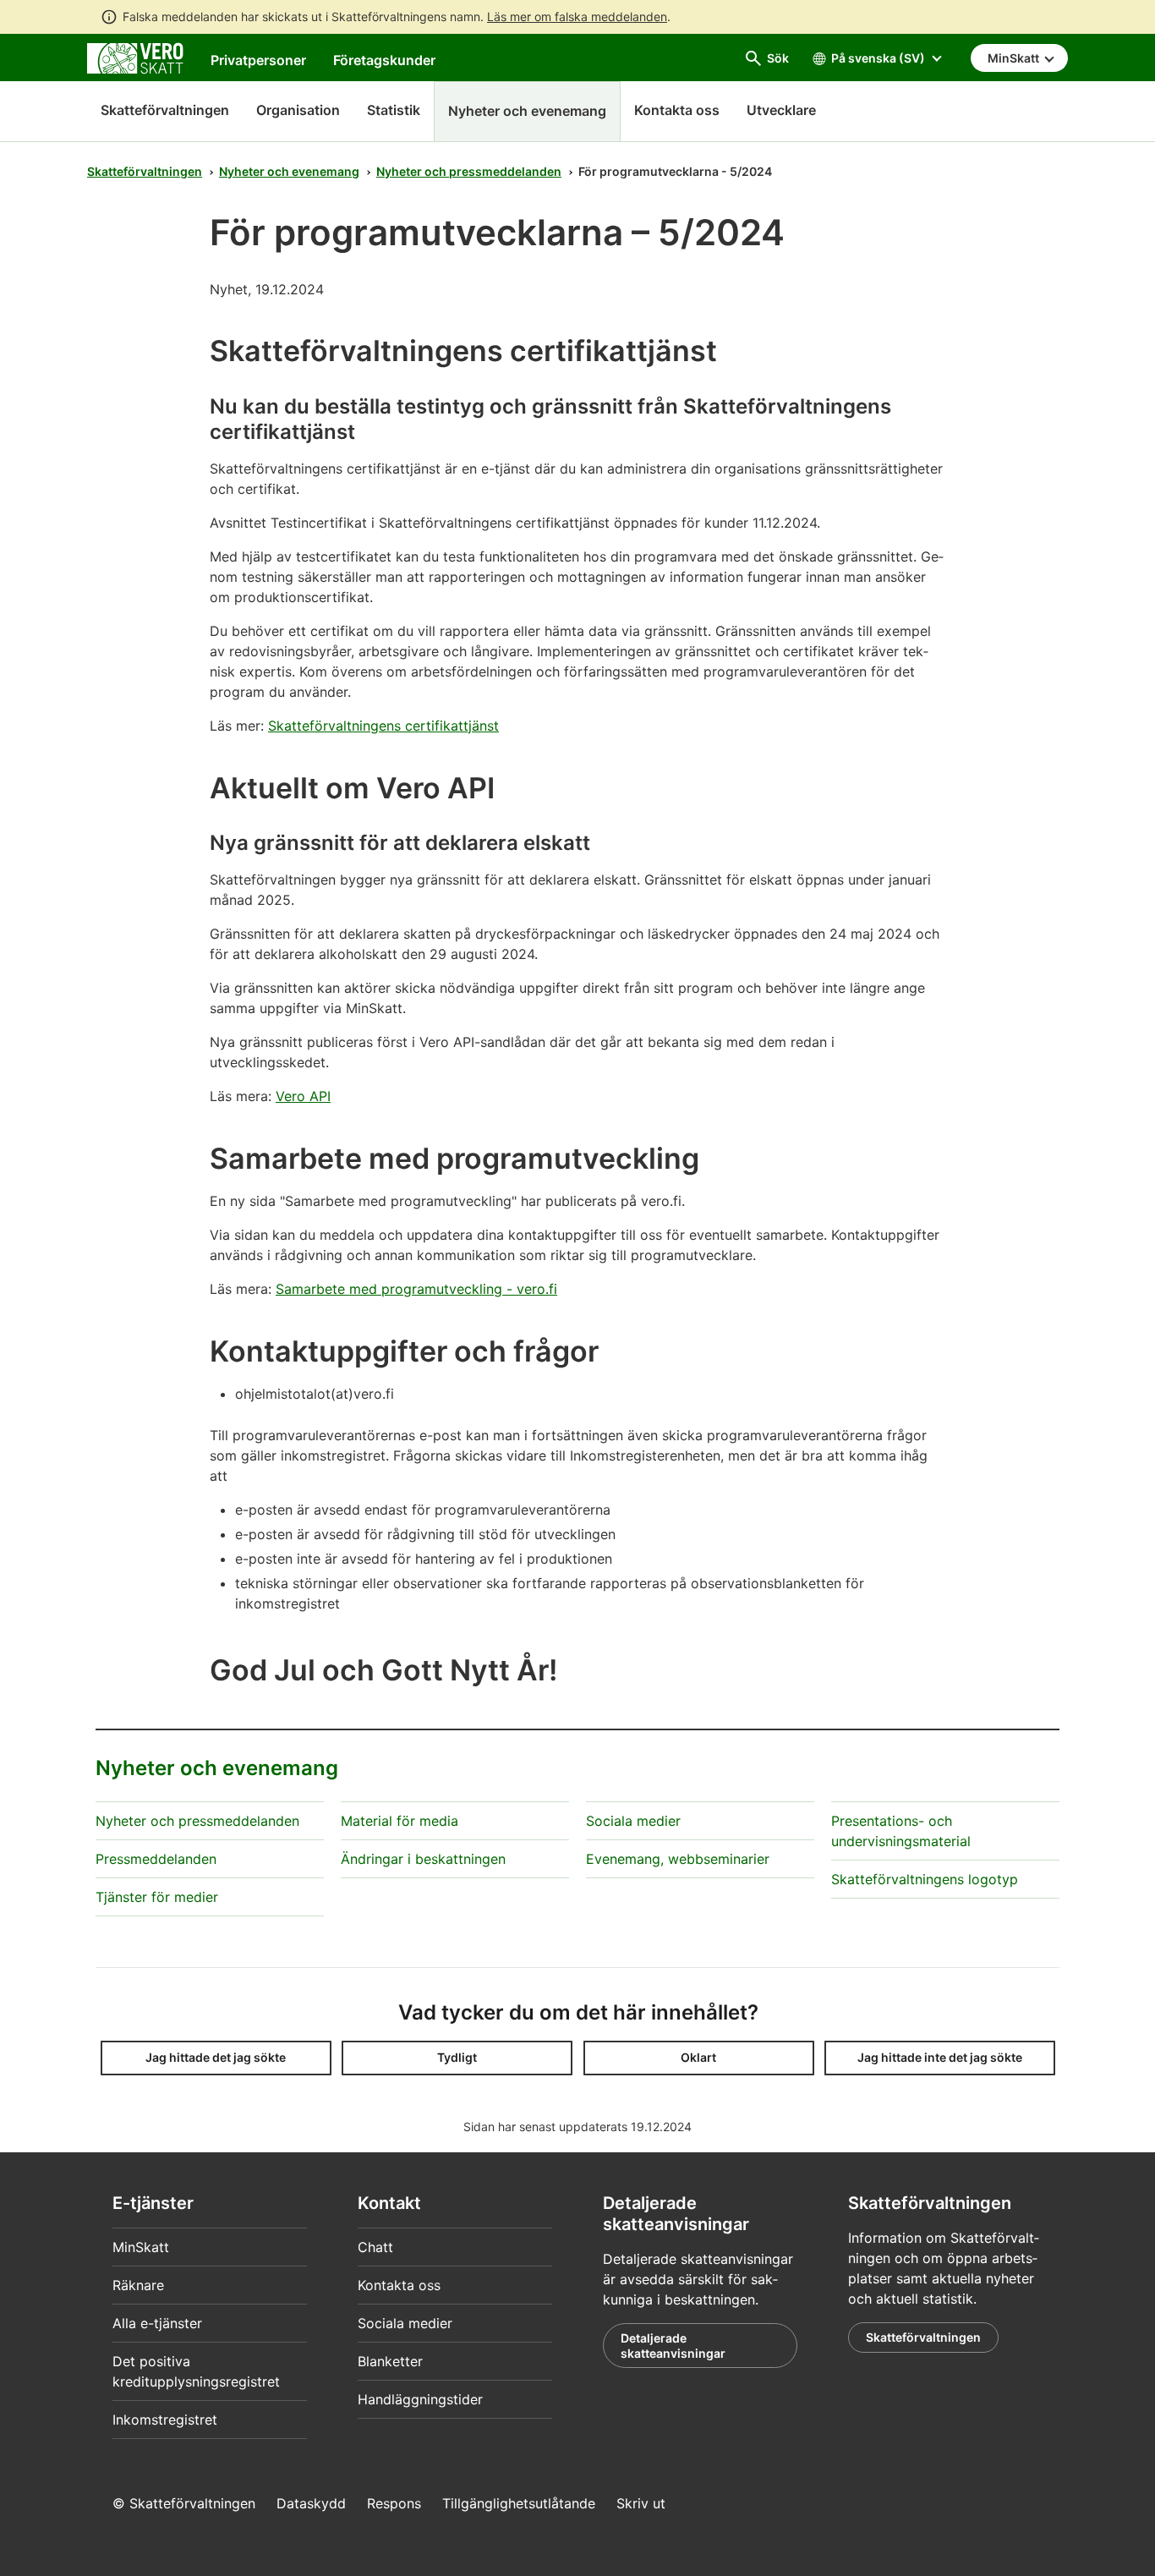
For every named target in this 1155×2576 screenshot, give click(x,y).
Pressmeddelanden (156, 1859)
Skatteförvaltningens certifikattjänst (383, 726)
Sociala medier (633, 1821)
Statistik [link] (394, 110)
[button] (216, 2058)
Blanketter (390, 2361)
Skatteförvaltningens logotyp (925, 1879)
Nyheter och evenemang (289, 171)
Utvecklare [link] (781, 110)
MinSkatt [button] (1015, 58)
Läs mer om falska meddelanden (577, 16)
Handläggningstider (420, 2399)
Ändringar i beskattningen (423, 1859)
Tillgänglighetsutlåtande (519, 2503)
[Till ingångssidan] (135, 57)
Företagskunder (384, 60)
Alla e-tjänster (157, 2323)
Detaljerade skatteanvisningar (673, 2346)
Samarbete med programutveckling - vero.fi (416, 1289)
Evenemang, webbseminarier (678, 1859)
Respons (394, 2503)
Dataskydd (311, 2503)
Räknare (138, 2285)
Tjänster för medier (157, 1897)
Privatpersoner (258, 60)
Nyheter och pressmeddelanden (469, 171)
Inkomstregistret (165, 2420)
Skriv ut (641, 2503)
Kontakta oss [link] (677, 110)
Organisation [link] (298, 110)
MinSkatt (141, 2247)
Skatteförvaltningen (165, 110)
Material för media (400, 1821)
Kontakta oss (399, 2285)
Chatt (375, 2247)
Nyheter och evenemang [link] (527, 111)
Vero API (303, 1096)
